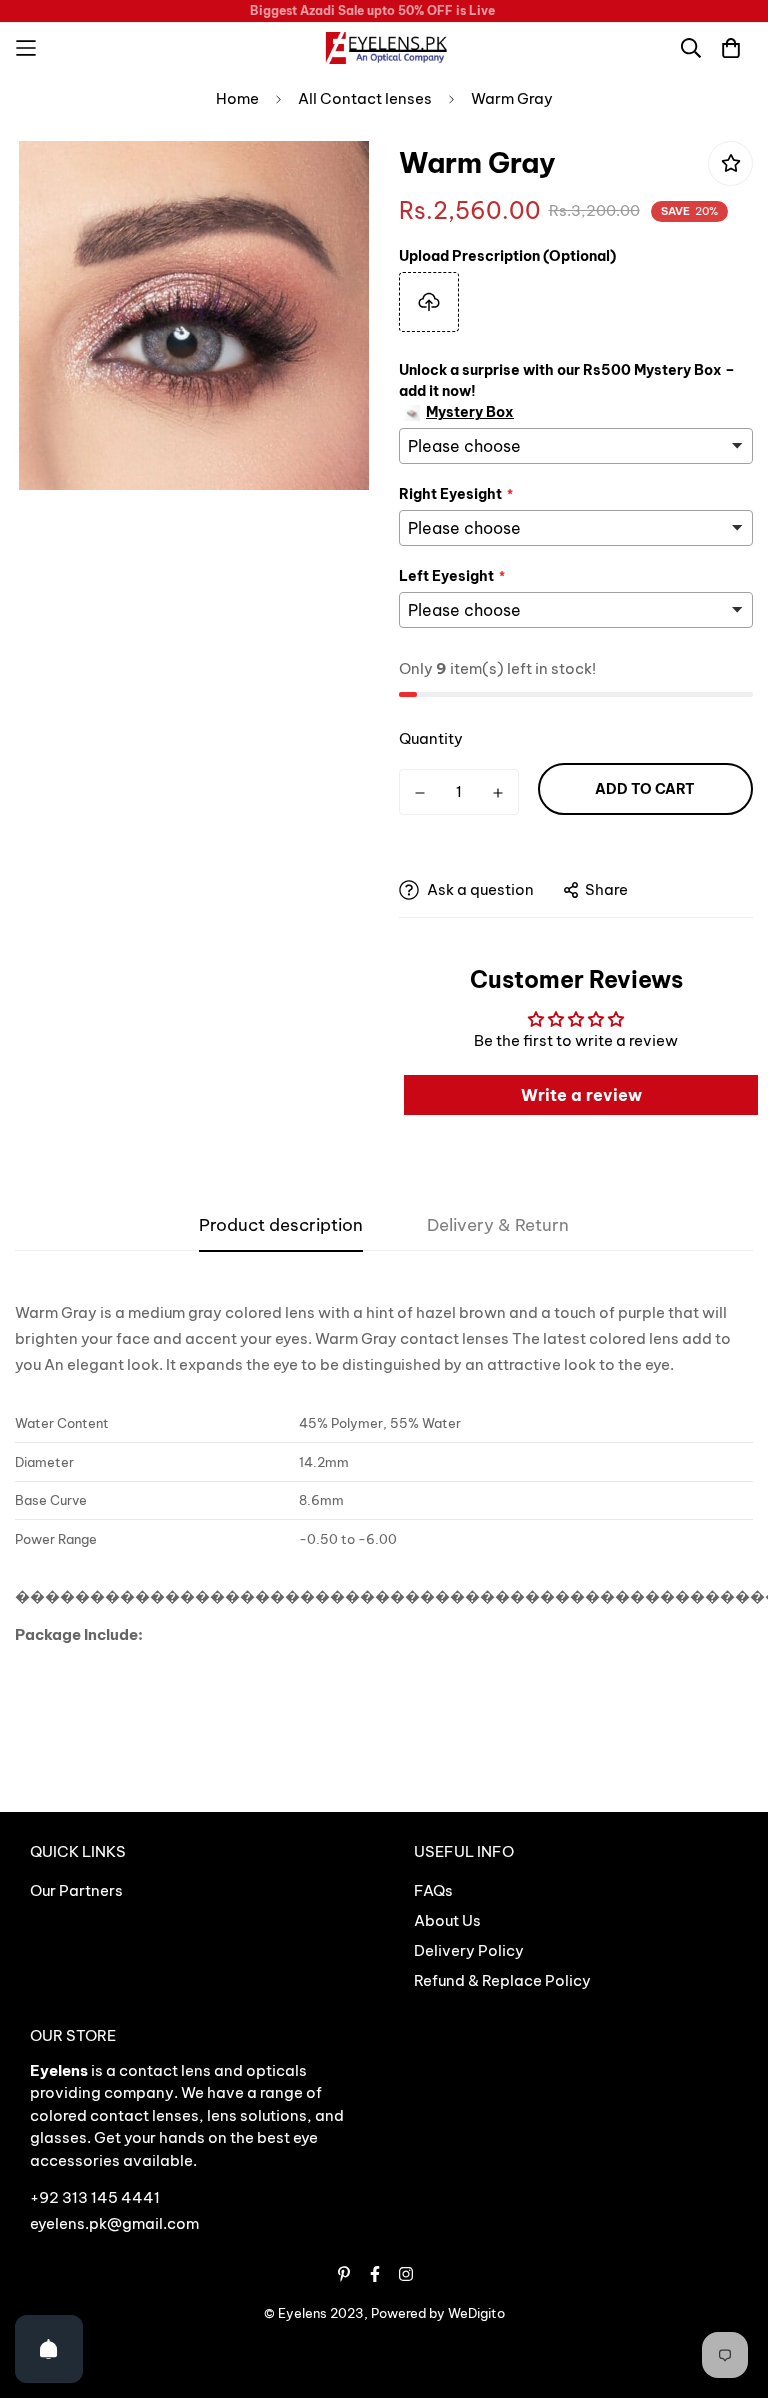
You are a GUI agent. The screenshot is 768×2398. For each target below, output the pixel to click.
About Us (447, 1920)
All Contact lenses (365, 98)
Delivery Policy (469, 1950)
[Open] (49, 2349)
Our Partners (76, 1890)
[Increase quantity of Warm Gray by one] (498, 793)
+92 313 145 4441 (95, 2197)
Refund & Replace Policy (502, 1980)
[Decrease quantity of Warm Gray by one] (420, 793)
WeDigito (476, 2313)
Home (237, 98)
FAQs (433, 1890)
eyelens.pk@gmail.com (114, 2223)
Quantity (431, 738)
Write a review (581, 1095)
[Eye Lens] (384, 48)
